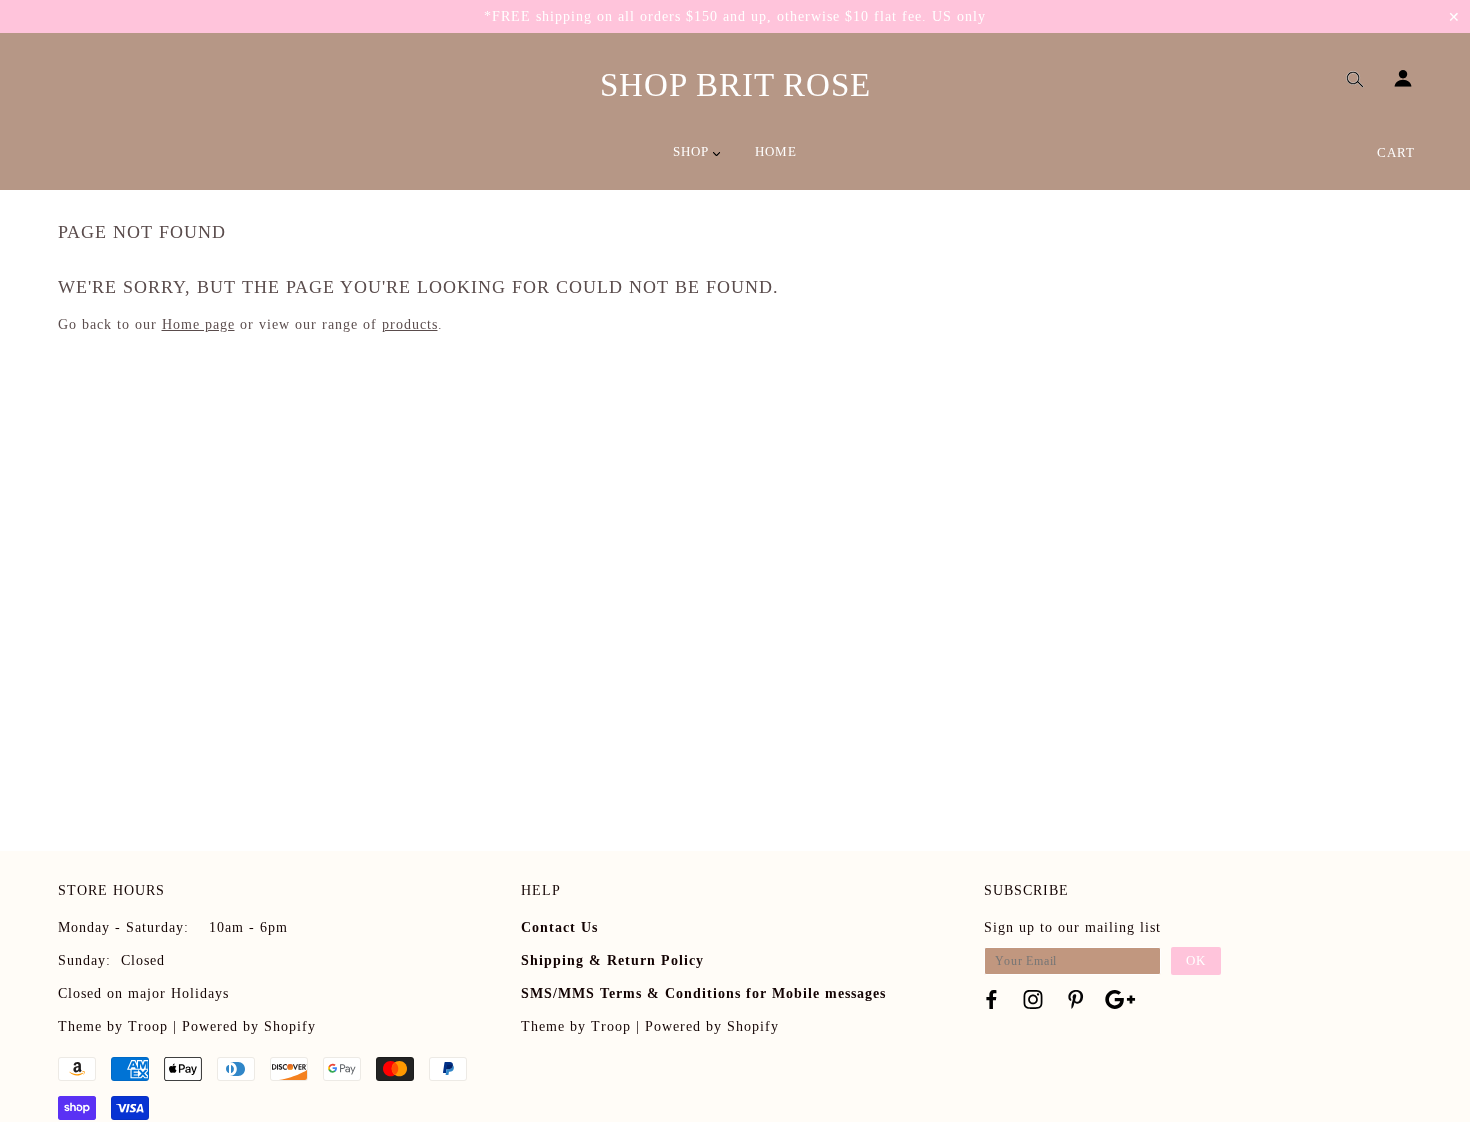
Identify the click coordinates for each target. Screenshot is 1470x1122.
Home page (198, 324)
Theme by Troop (113, 1026)
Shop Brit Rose (735, 85)
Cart (1396, 152)
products (410, 324)
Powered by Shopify (249, 1026)
